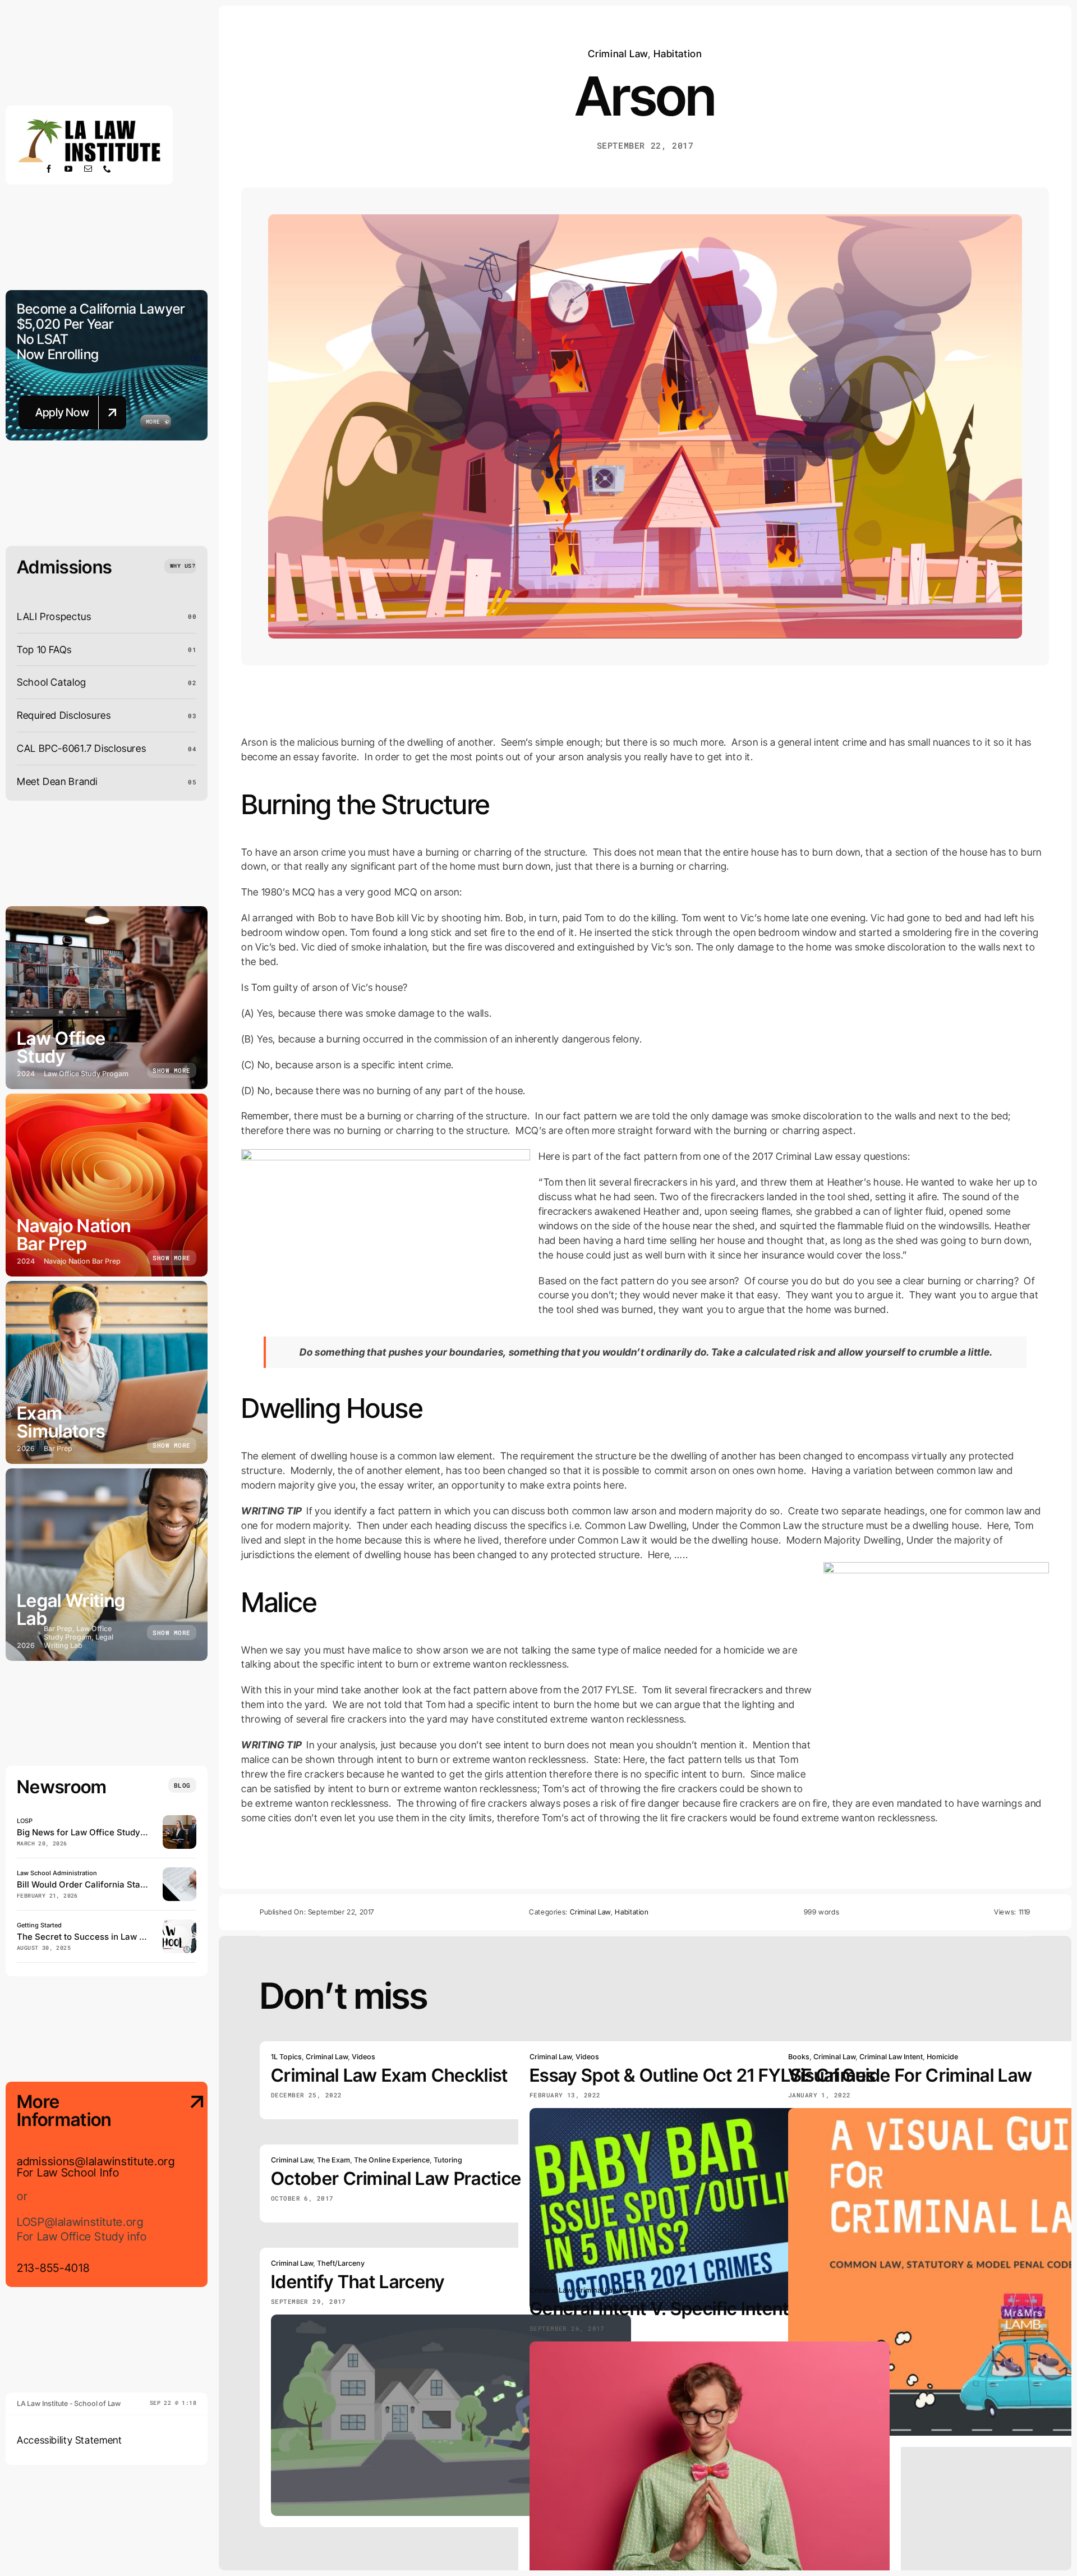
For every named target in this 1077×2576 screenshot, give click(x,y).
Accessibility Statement (70, 2440)
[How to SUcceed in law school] (179, 1924)
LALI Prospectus (54, 616)
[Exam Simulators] (107, 1372)
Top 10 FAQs (44, 649)
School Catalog (52, 682)
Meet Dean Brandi (57, 781)
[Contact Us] (188, 2185)
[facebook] (49, 169)
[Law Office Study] (107, 998)
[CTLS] (179, 1820)
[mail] (88, 169)
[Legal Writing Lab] (107, 1565)
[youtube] (69, 169)
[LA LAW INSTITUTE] (89, 121)
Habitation (678, 54)
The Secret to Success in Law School (92, 1937)
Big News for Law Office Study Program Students (116, 1832)
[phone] (107, 169)
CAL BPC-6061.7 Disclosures (81, 748)
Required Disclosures (64, 715)
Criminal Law (618, 54)
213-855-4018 (53, 2268)
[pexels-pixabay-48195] (179, 1872)
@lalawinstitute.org (125, 2161)
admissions (46, 2161)
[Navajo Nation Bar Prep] (107, 1185)
